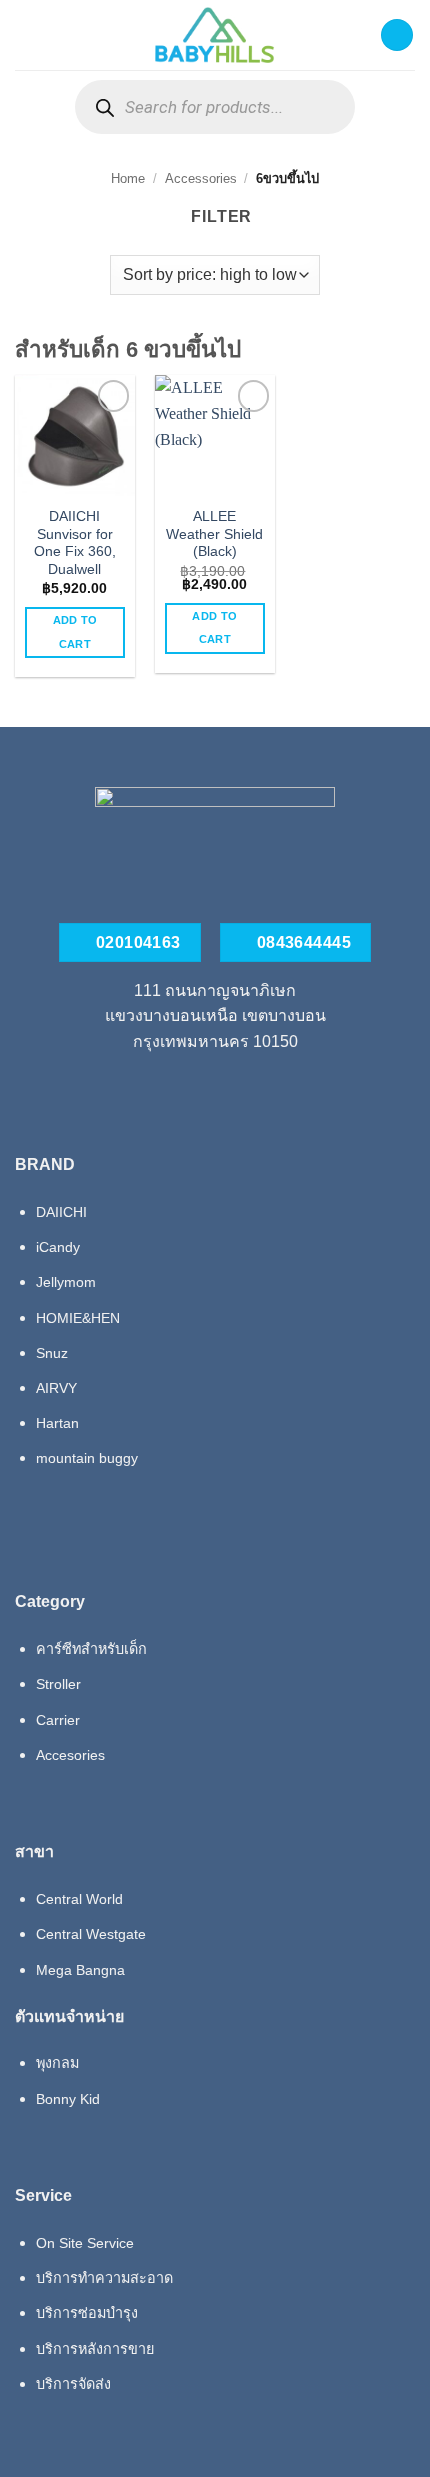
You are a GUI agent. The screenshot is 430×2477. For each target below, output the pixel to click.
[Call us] (215, 1087)
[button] (27, 34)
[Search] (104, 107)
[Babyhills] (215, 35)
